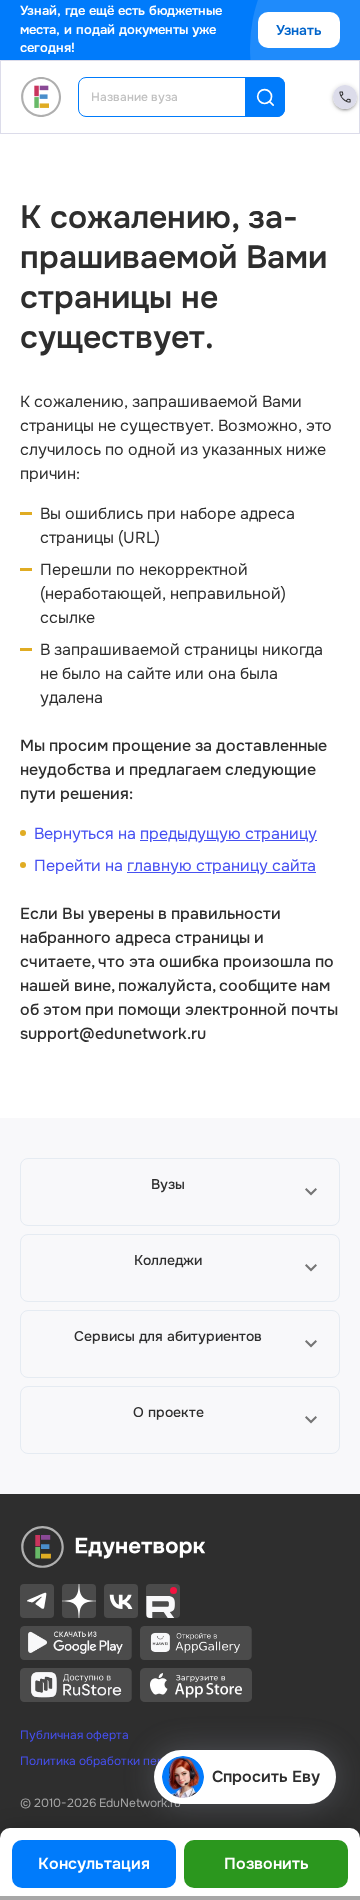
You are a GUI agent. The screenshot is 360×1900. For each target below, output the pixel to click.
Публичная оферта (74, 1735)
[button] (180, 1192)
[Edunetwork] (41, 97)
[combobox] (175, 97)
